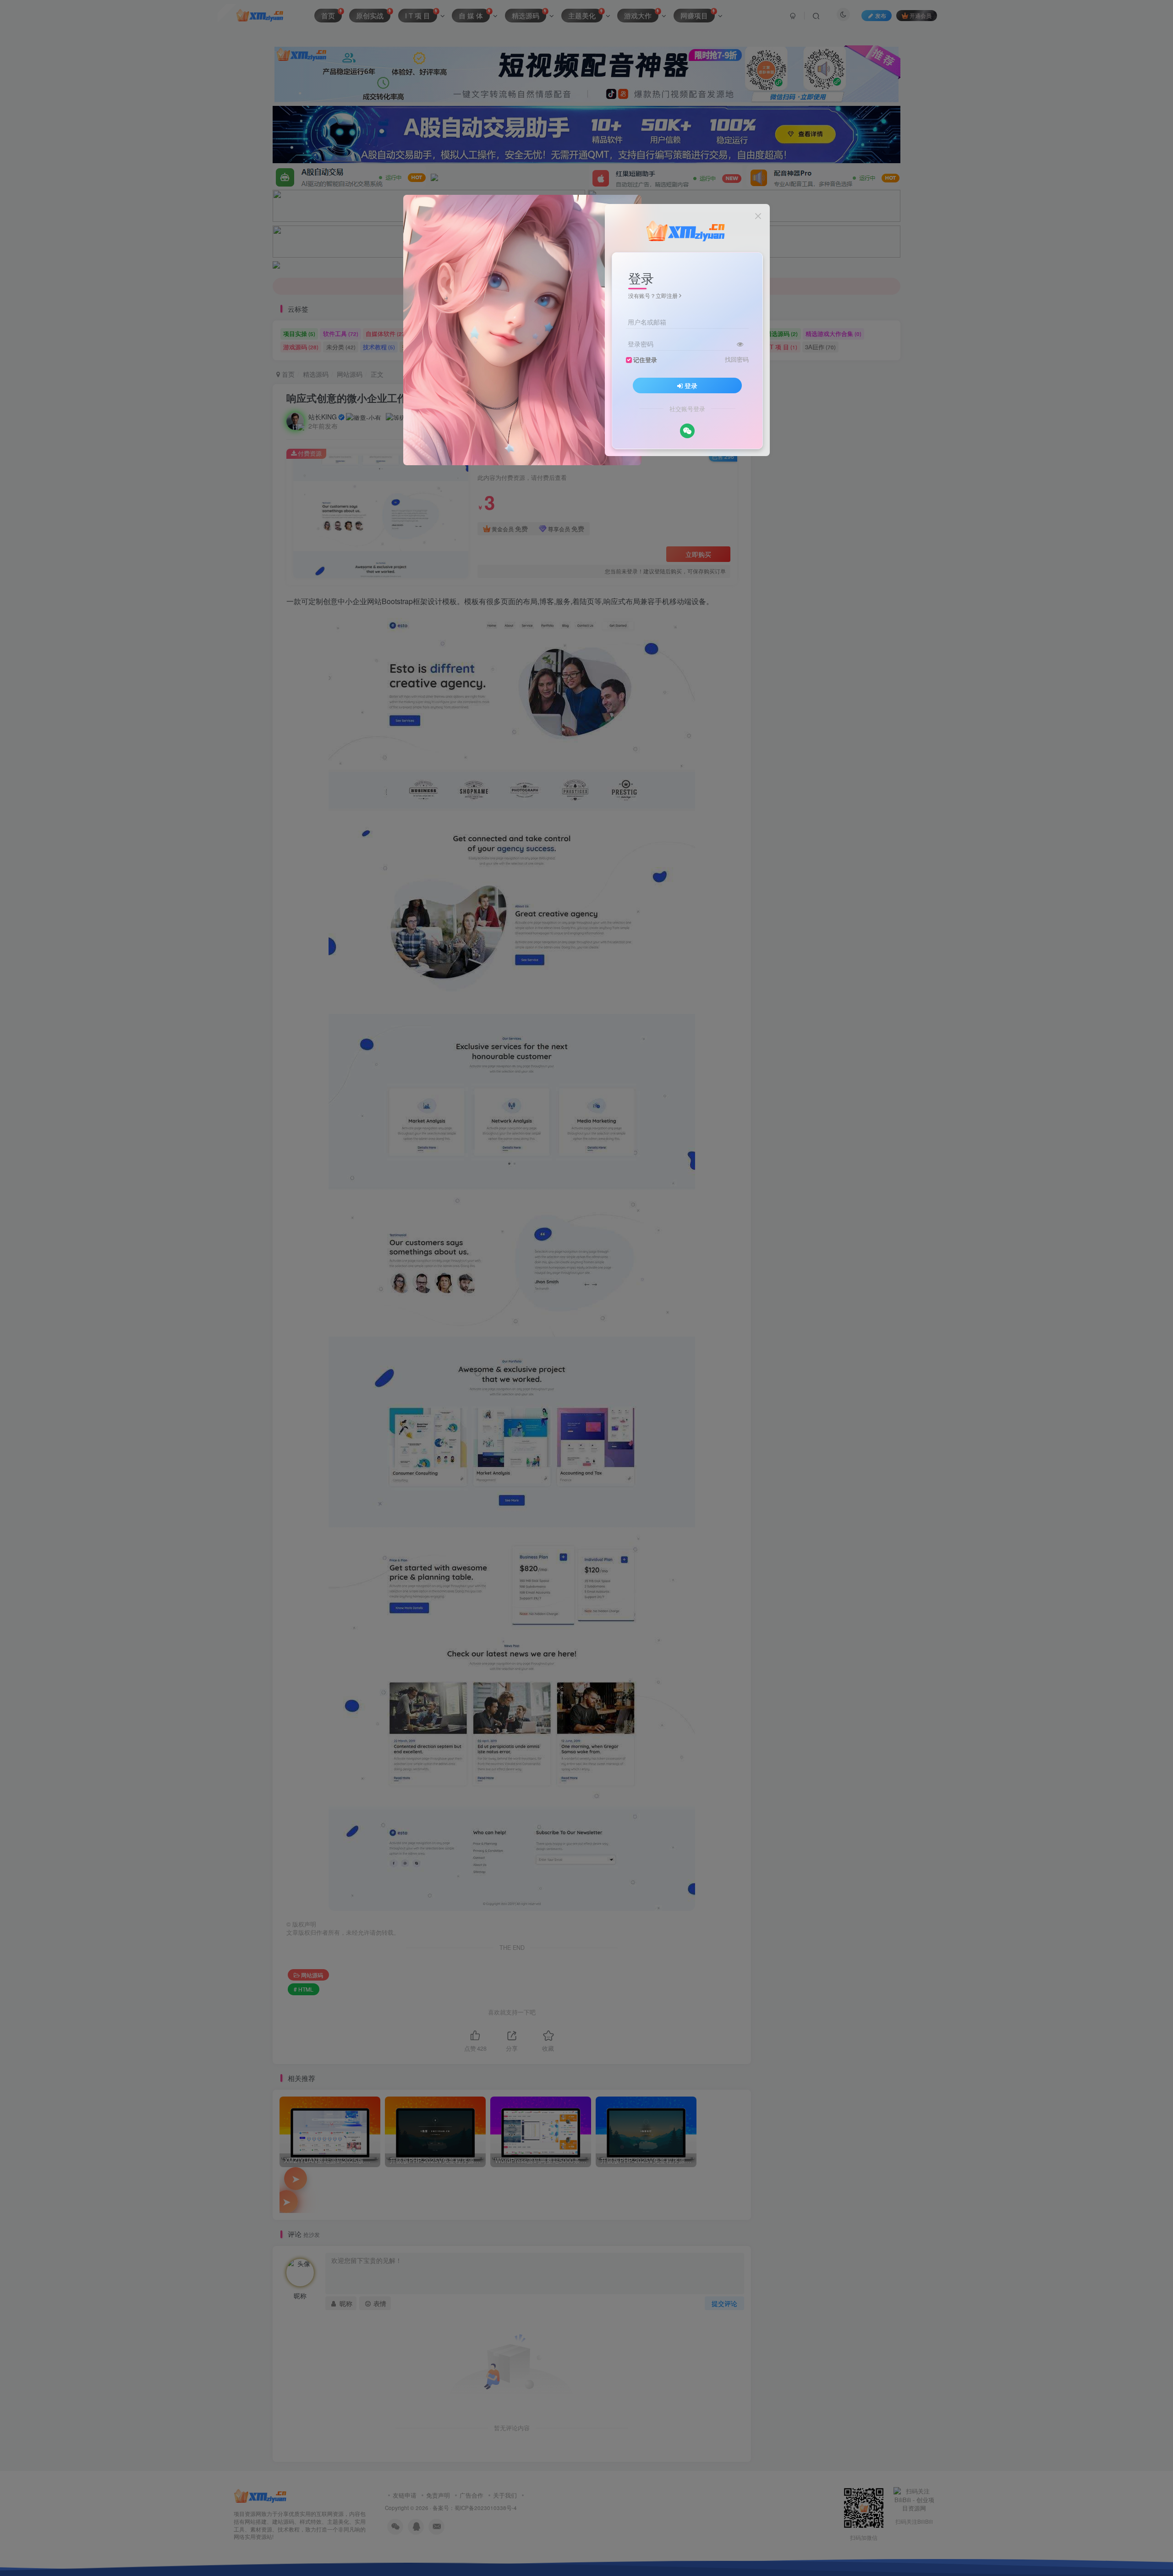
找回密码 (737, 359)
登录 (691, 385)
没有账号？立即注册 (653, 295)
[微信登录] (687, 431)
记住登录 (645, 360)
